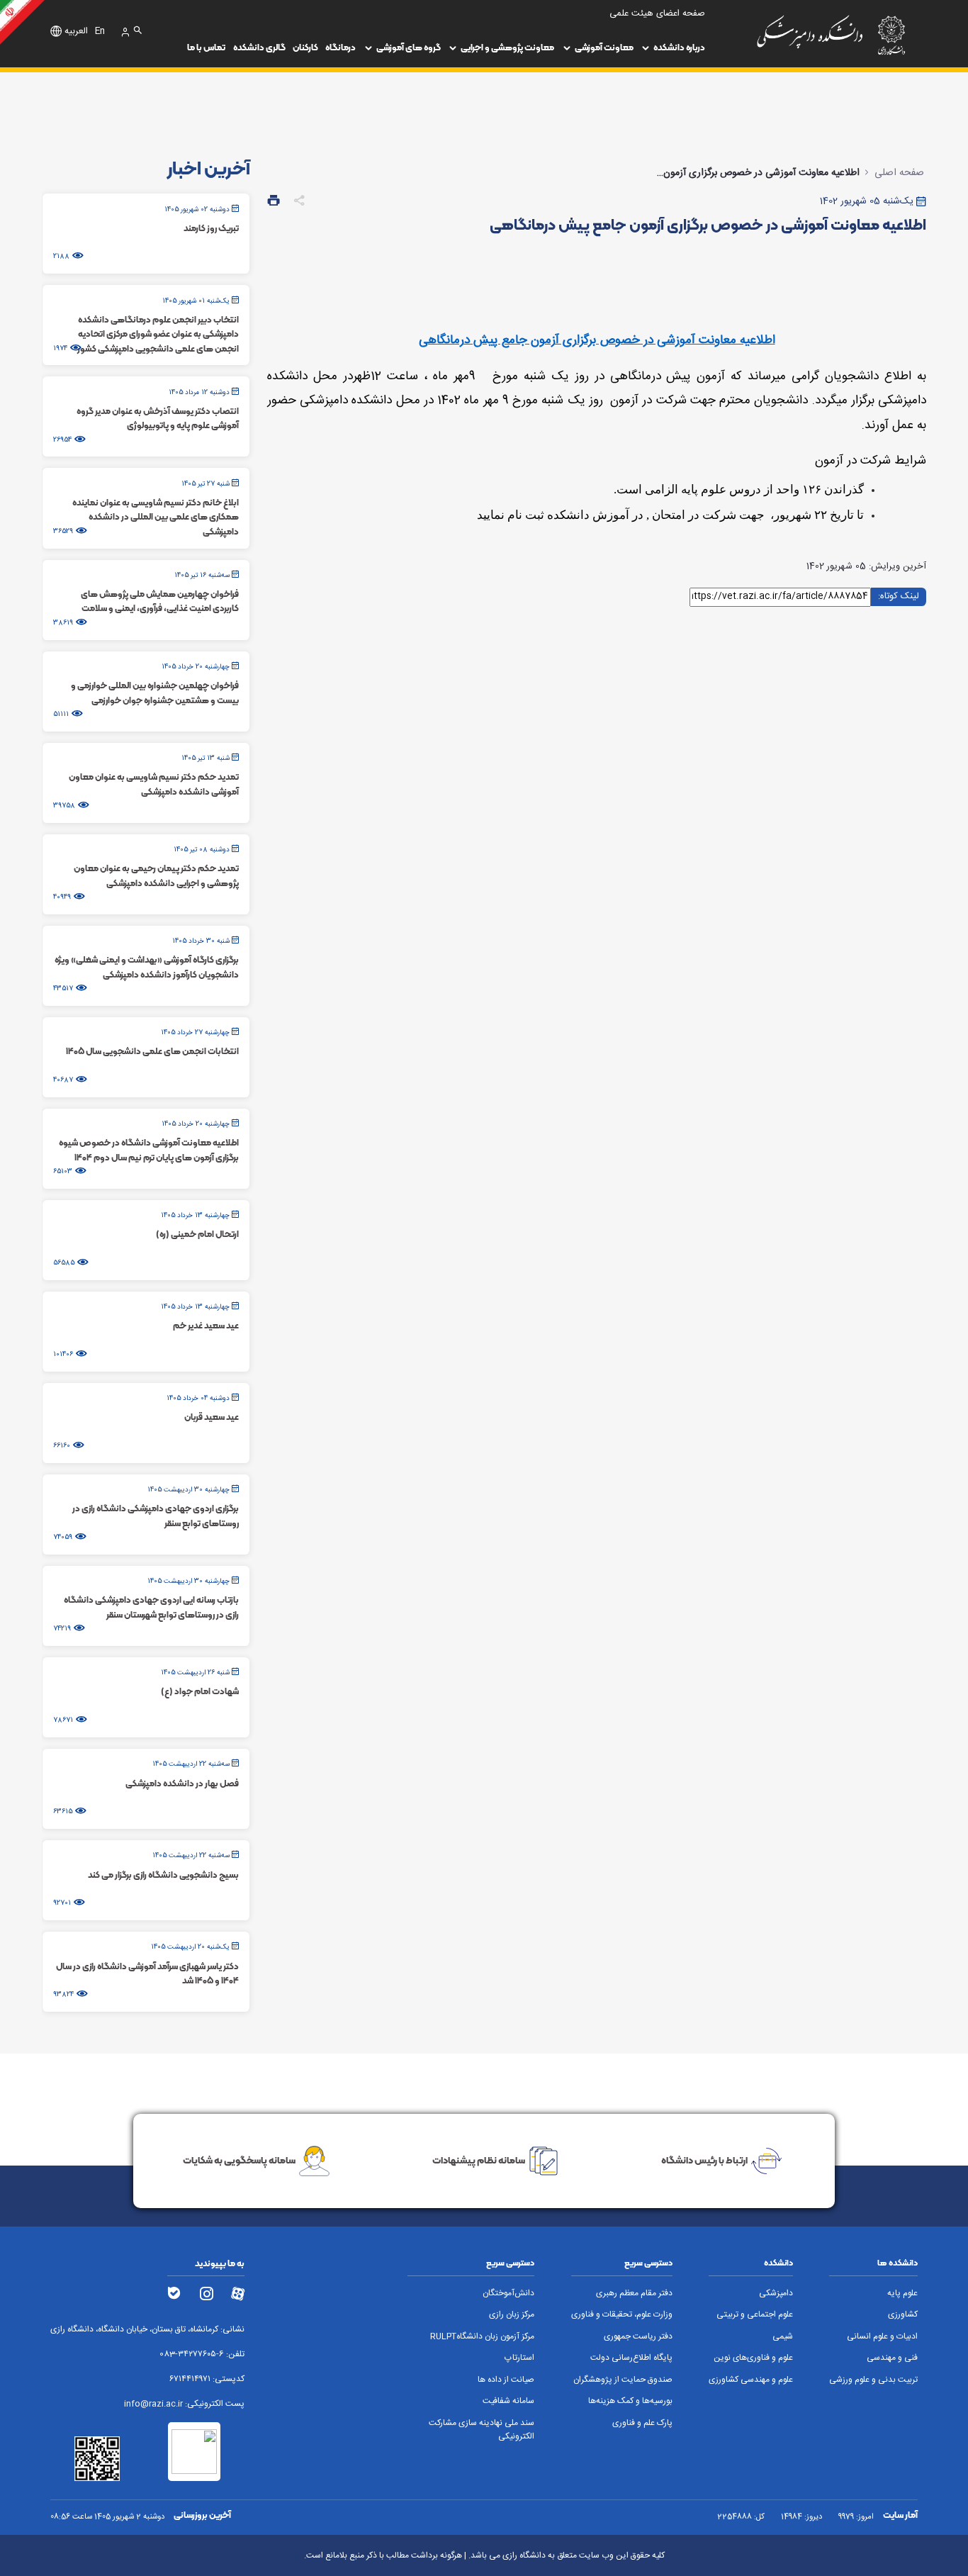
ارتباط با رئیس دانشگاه (704, 2160)
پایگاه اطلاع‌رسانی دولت (631, 2358)
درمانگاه (341, 47)
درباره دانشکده (679, 47)
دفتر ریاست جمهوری (638, 2337)
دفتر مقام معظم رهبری (634, 2294)
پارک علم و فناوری (642, 2423)
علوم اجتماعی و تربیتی (755, 2315)
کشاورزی (903, 2315)
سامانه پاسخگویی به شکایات (239, 2160)
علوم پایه (902, 2294)
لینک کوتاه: (899, 596)
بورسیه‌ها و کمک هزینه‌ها (630, 2401)
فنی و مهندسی (892, 2358)
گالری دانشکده (259, 47)
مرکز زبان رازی (512, 2315)
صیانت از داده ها (506, 2380)
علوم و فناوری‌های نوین (753, 2358)
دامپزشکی (776, 2294)
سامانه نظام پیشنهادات (479, 2160)
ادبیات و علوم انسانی (882, 2337)
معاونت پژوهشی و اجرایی (507, 47)
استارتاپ (519, 2358)
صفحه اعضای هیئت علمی (657, 14)
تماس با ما (206, 47)
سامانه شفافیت (508, 2401)
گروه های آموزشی (409, 47)
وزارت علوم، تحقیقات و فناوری (622, 2315)
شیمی (783, 2337)
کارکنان (305, 47)
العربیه (76, 32)
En (100, 32)
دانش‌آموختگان (508, 2294)
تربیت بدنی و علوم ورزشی (873, 2380)
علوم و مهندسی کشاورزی (751, 2380)
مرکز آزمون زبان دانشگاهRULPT (482, 2337)
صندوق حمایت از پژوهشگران (623, 2380)
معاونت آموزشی (604, 47)
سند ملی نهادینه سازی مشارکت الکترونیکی (482, 2430)
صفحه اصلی (899, 173)
